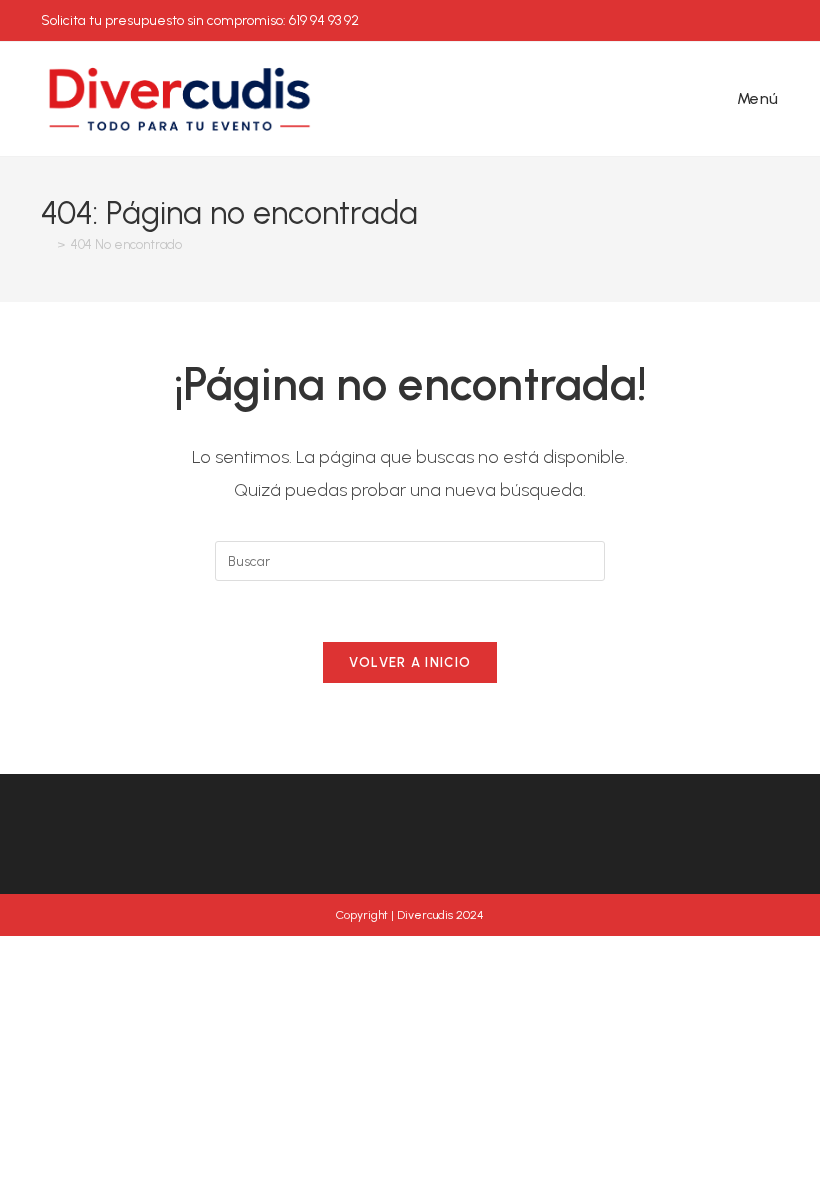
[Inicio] (46, 244)
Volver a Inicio (410, 662)
